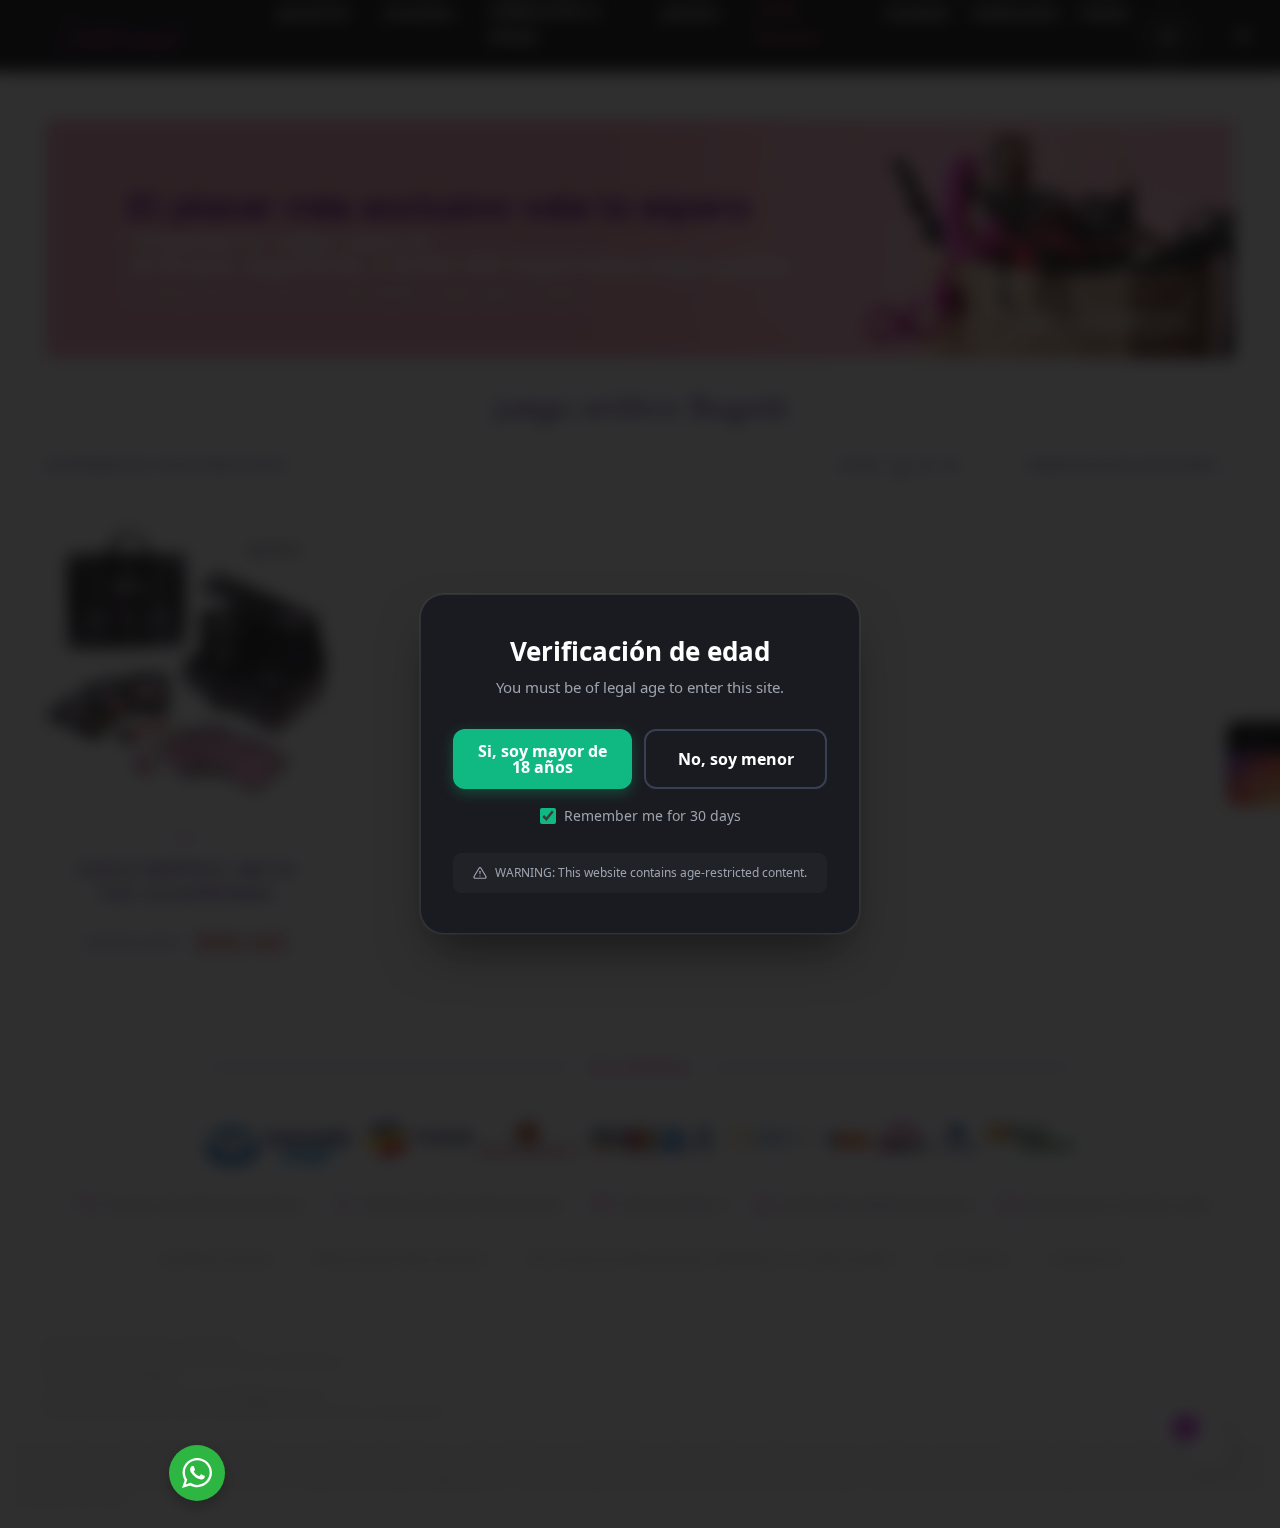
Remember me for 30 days (652, 815)
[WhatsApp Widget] (197, 1473)
